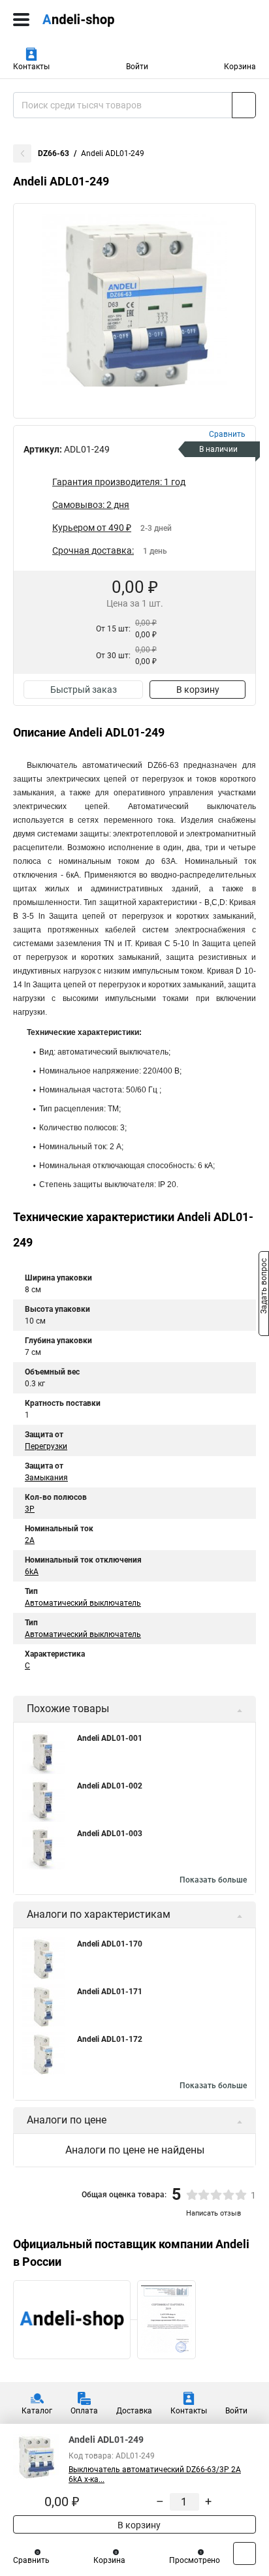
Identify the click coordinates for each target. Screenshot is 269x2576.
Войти (137, 67)
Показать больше (213, 1880)
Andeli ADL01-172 (110, 2039)
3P (30, 1509)
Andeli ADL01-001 (110, 1738)
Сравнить (31, 2560)
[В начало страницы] (245, 2553)
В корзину (198, 690)
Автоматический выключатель (83, 1603)
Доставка (134, 2411)
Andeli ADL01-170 (110, 1944)
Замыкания (46, 1478)
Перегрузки (46, 1446)
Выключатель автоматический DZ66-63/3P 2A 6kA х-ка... (155, 2474)
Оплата (84, 2411)
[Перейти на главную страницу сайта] (98, 20)
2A (30, 1540)
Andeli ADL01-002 (110, 1786)
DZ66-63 (54, 153)
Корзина (240, 67)
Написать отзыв (214, 2213)
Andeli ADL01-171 (110, 1992)
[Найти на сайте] (244, 105)
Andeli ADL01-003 (110, 1834)
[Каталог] (21, 20)
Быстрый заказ (84, 690)
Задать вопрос (264, 1287)
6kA (32, 1572)
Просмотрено (195, 2560)
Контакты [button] (31, 67)
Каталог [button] (37, 2411)
